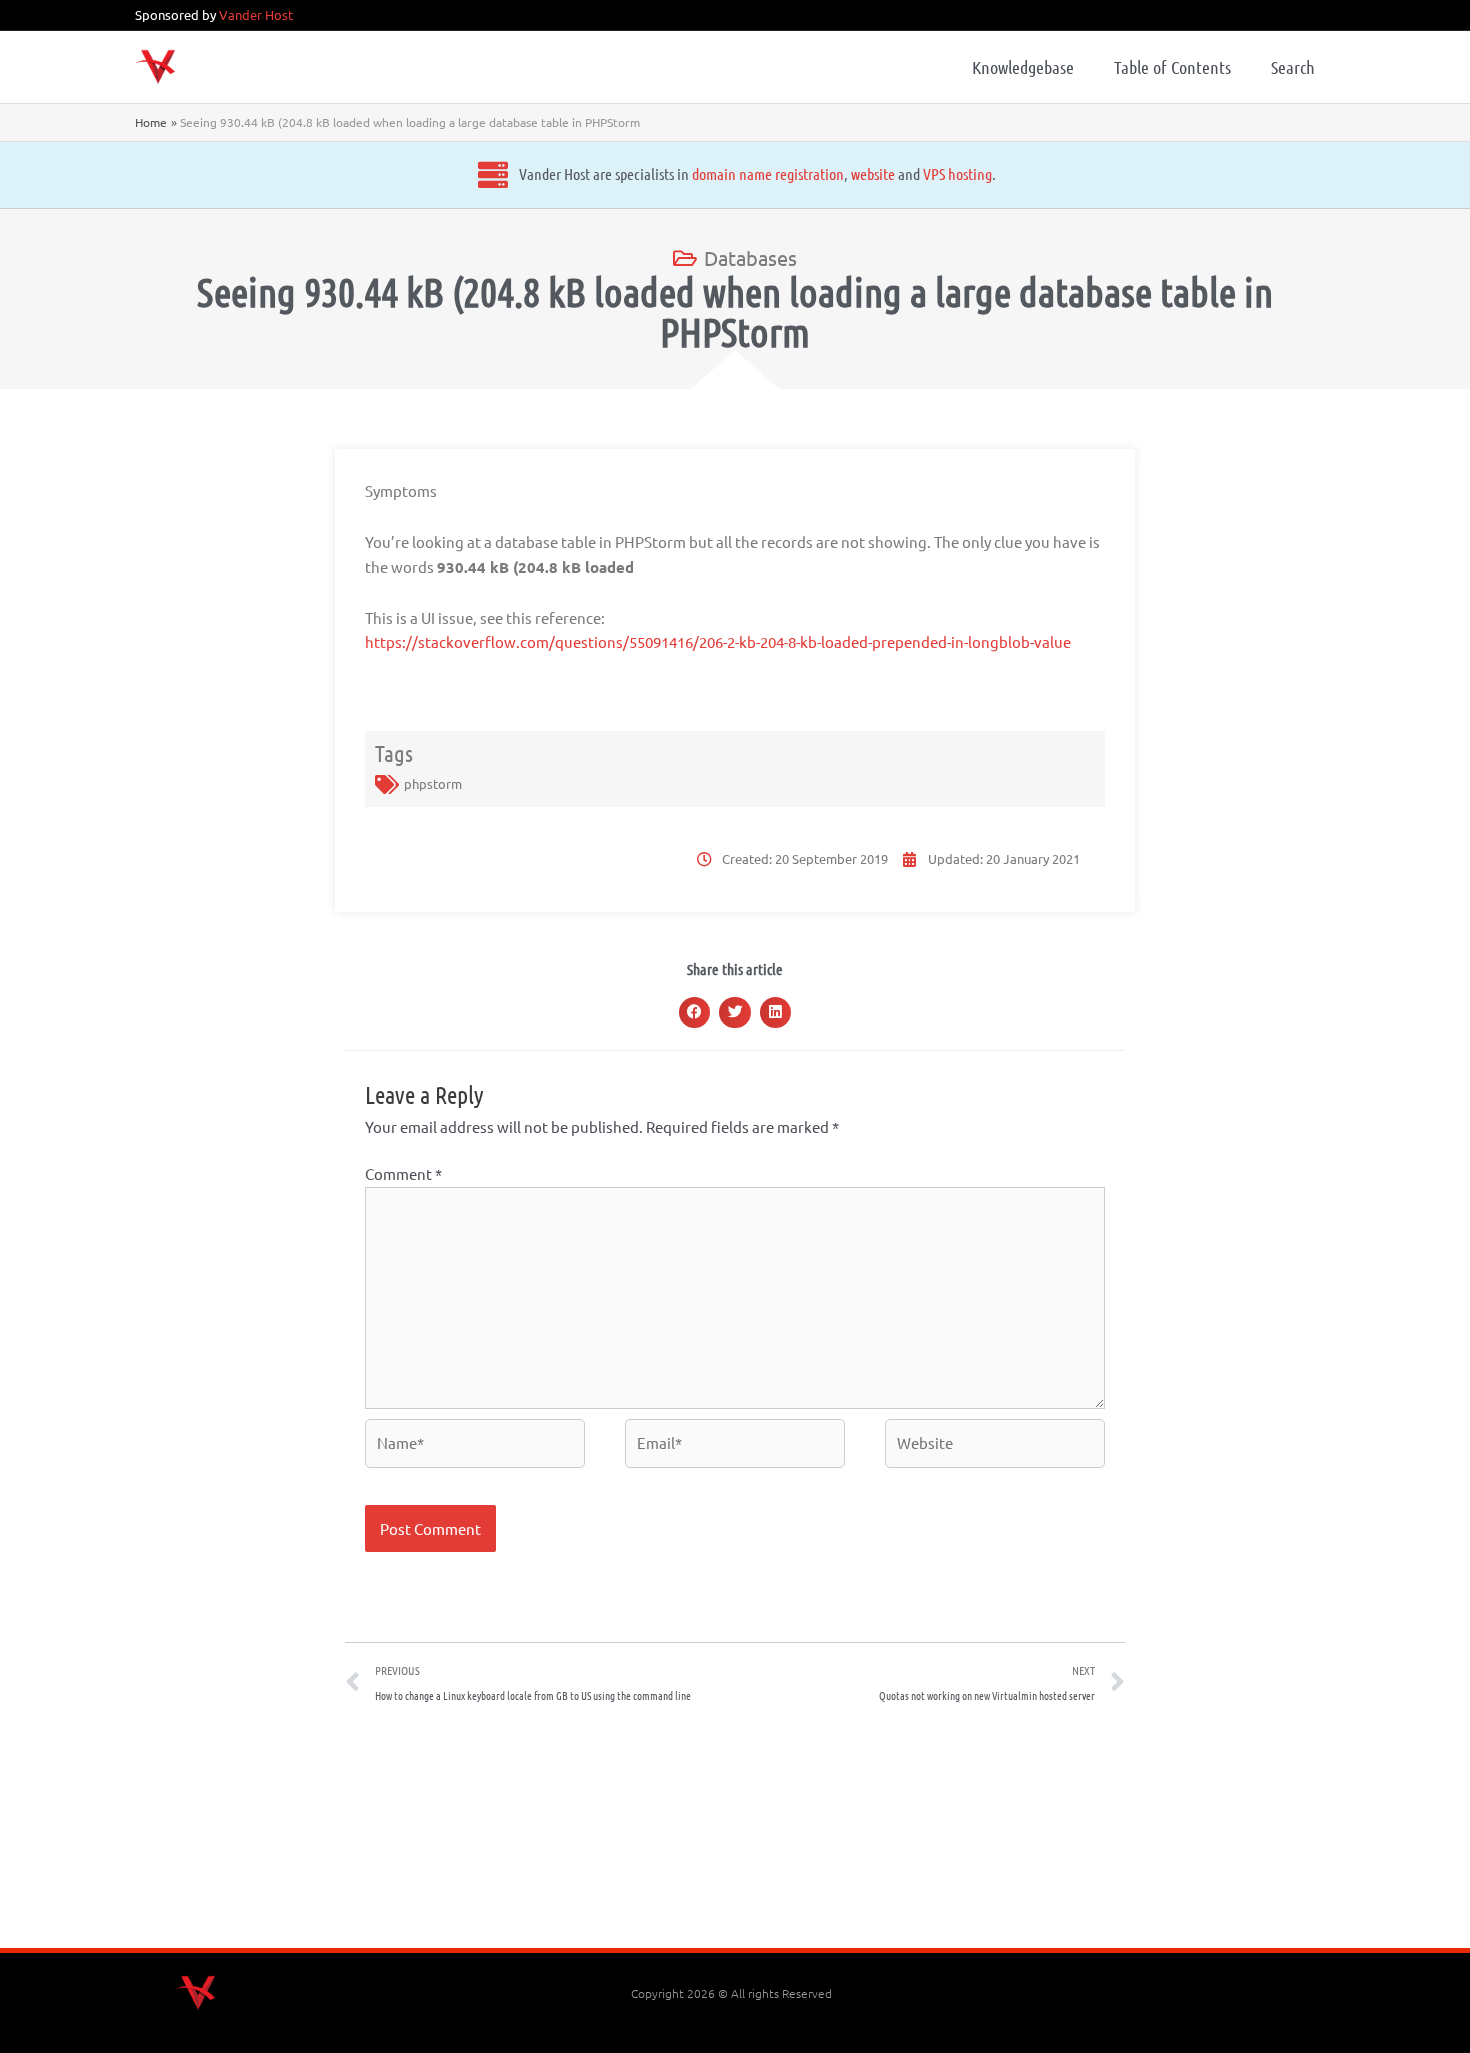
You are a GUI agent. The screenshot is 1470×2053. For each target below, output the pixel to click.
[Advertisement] (735, 1833)
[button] (695, 1013)
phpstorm (433, 783)
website (873, 173)
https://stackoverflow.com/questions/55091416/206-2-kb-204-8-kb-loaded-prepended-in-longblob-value (718, 641)
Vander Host (256, 14)
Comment (403, 1173)
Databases (750, 257)
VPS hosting (957, 173)
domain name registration (768, 173)
